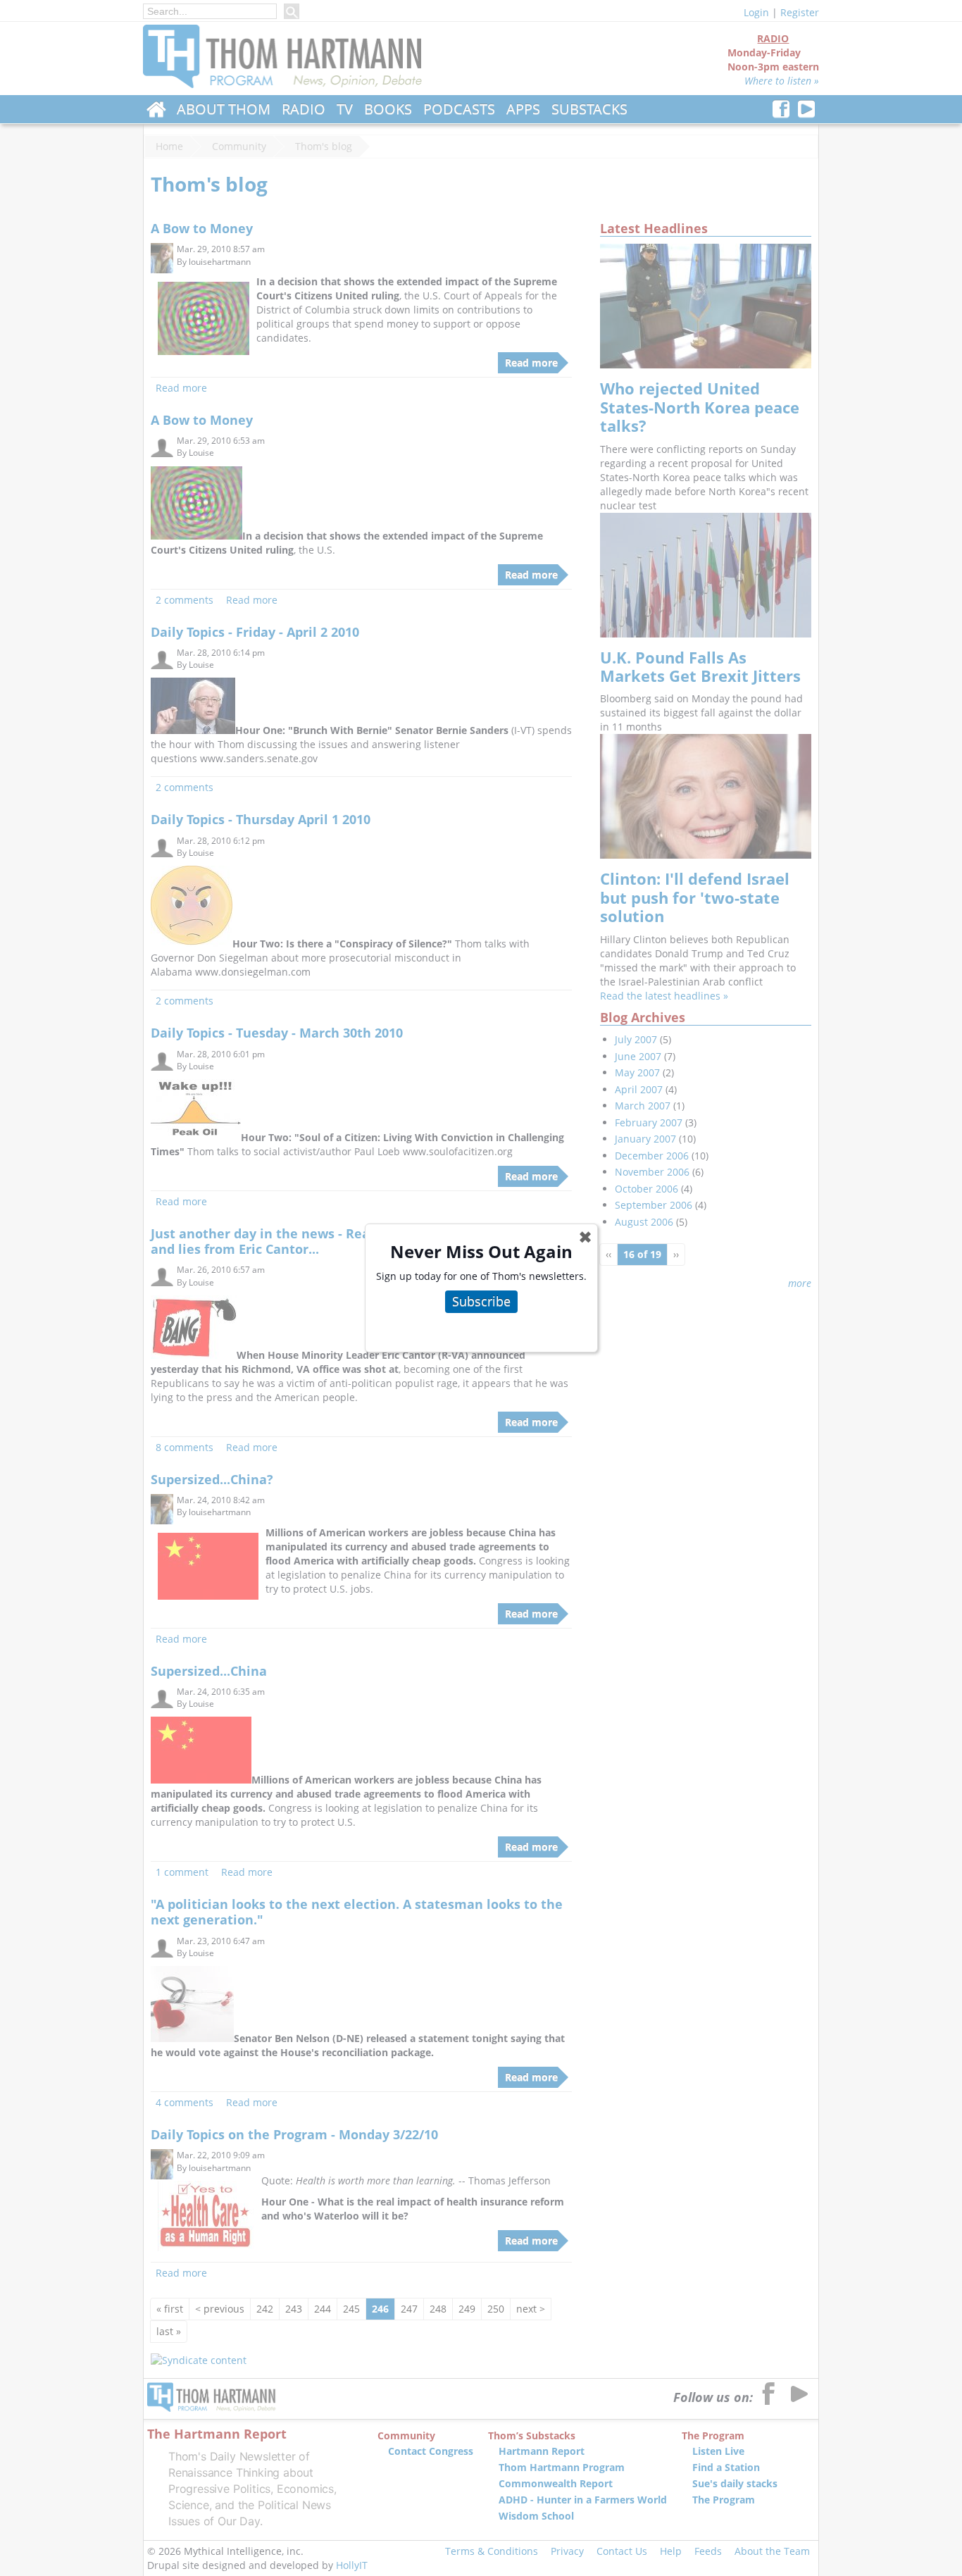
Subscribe (481, 1301)
